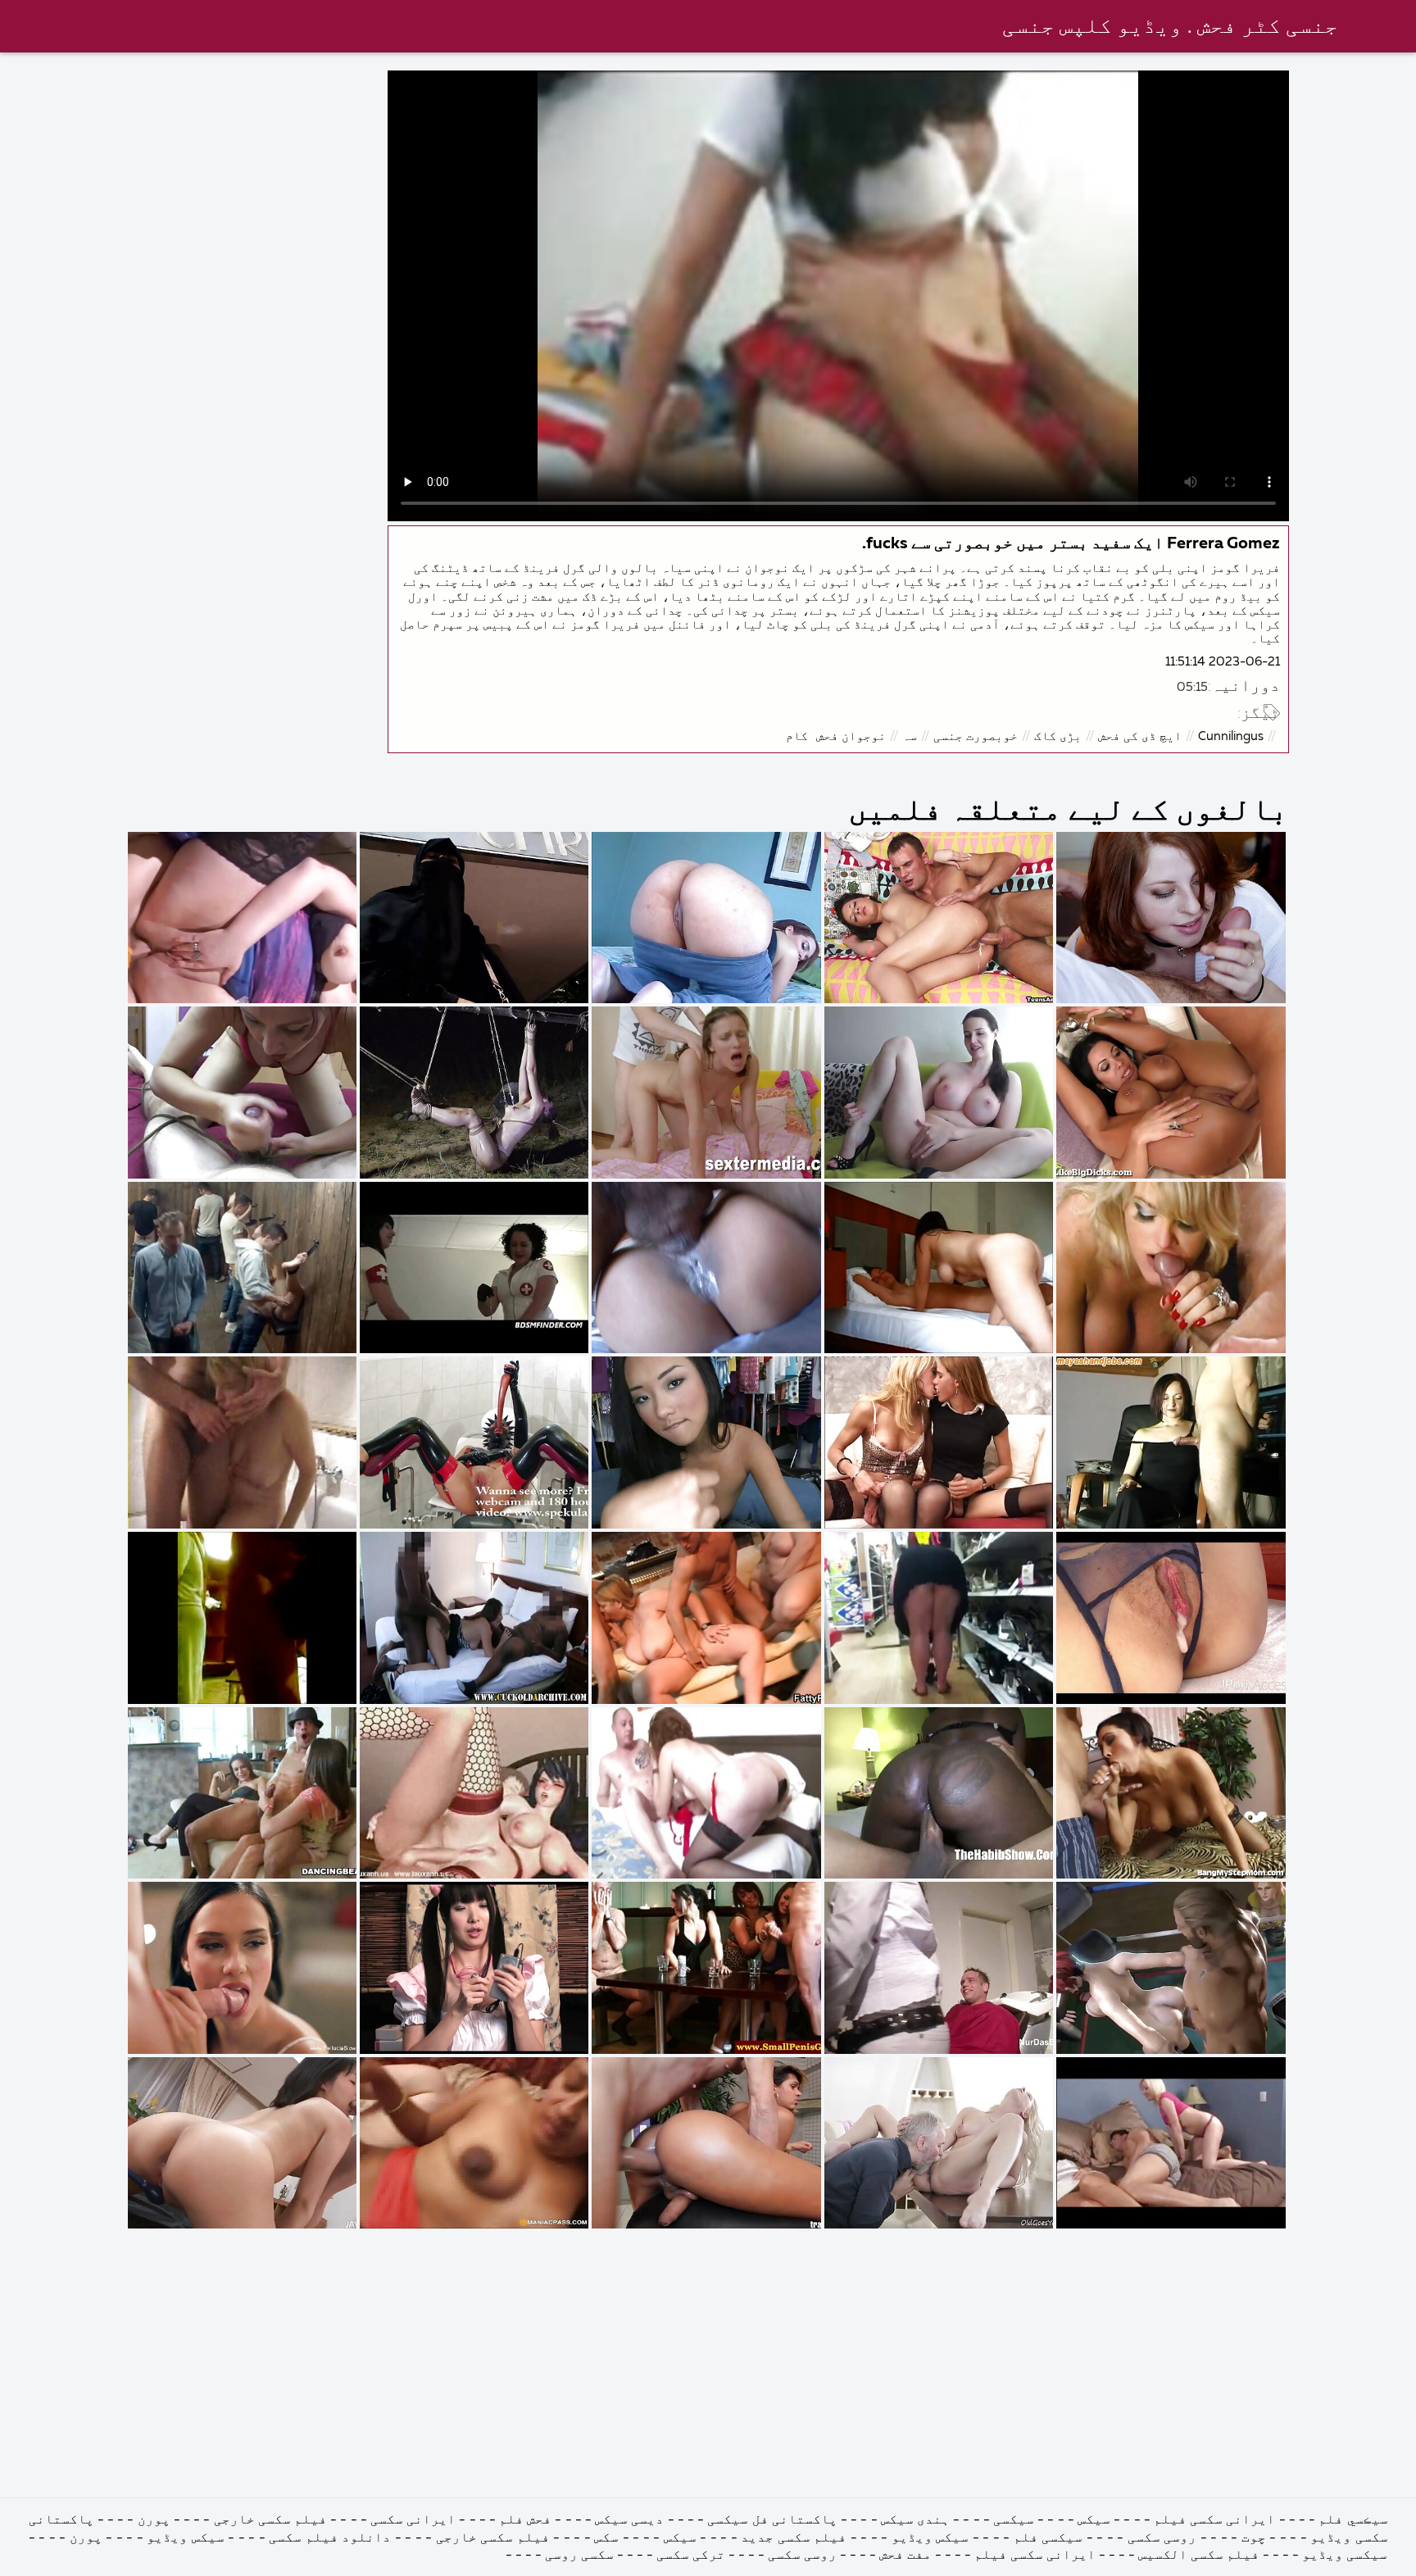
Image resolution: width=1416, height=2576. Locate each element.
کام (797, 736)
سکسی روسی (579, 2556)
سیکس (1094, 2520)
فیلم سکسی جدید (794, 2538)
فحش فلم (525, 2520)
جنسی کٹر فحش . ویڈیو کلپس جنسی (1170, 27)
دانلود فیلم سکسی (330, 2538)
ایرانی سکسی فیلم (1214, 2520)
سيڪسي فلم (1353, 2520)
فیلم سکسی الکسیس (1199, 2556)
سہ (910, 736)
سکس (606, 2538)
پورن (154, 2520)
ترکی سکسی (691, 2556)
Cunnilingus (1231, 736)
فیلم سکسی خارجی (270, 2520)
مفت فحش (905, 2556)
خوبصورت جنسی (976, 736)
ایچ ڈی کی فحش (1140, 736)
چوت (1254, 2538)
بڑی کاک (1058, 736)
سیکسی (1014, 2520)
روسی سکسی (1162, 2538)
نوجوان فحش (851, 736)
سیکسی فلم (1048, 2538)
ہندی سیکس (915, 2520)
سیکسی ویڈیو (1345, 2556)
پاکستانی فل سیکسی (771, 2520)
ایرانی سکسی (413, 2520)
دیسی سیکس (629, 2520)
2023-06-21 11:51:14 (1223, 662)
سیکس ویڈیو (930, 2538)
